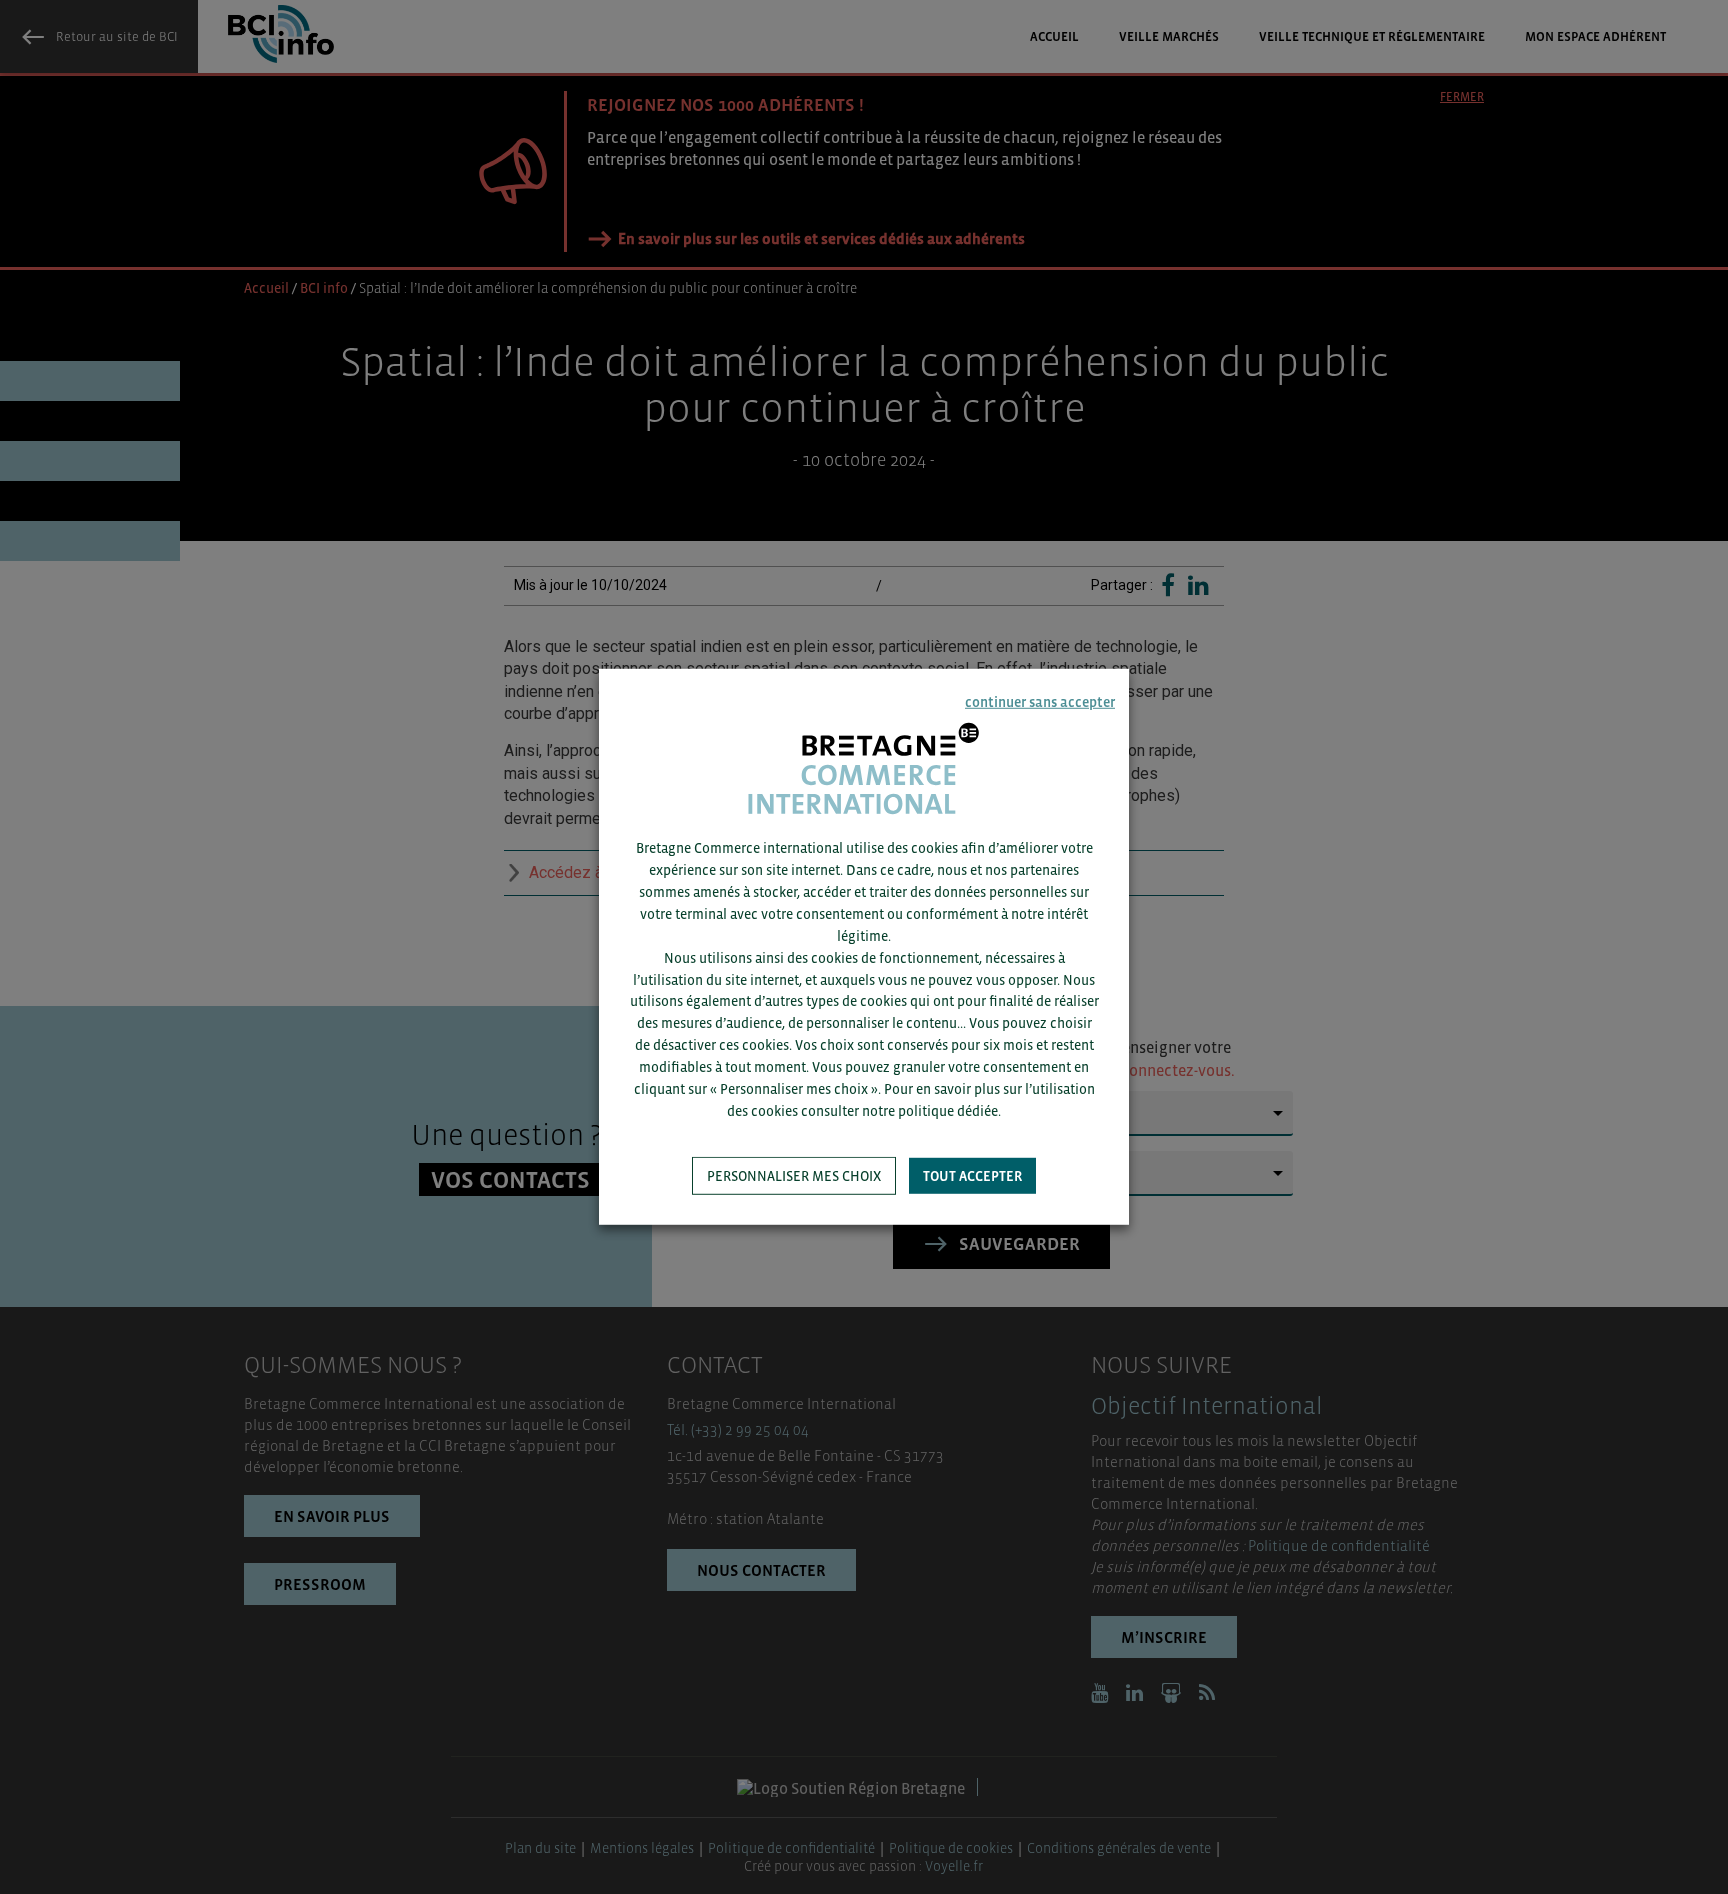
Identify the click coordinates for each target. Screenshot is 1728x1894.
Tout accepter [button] (972, 1176)
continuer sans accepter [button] (1040, 702)
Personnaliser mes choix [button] (794, 1176)
